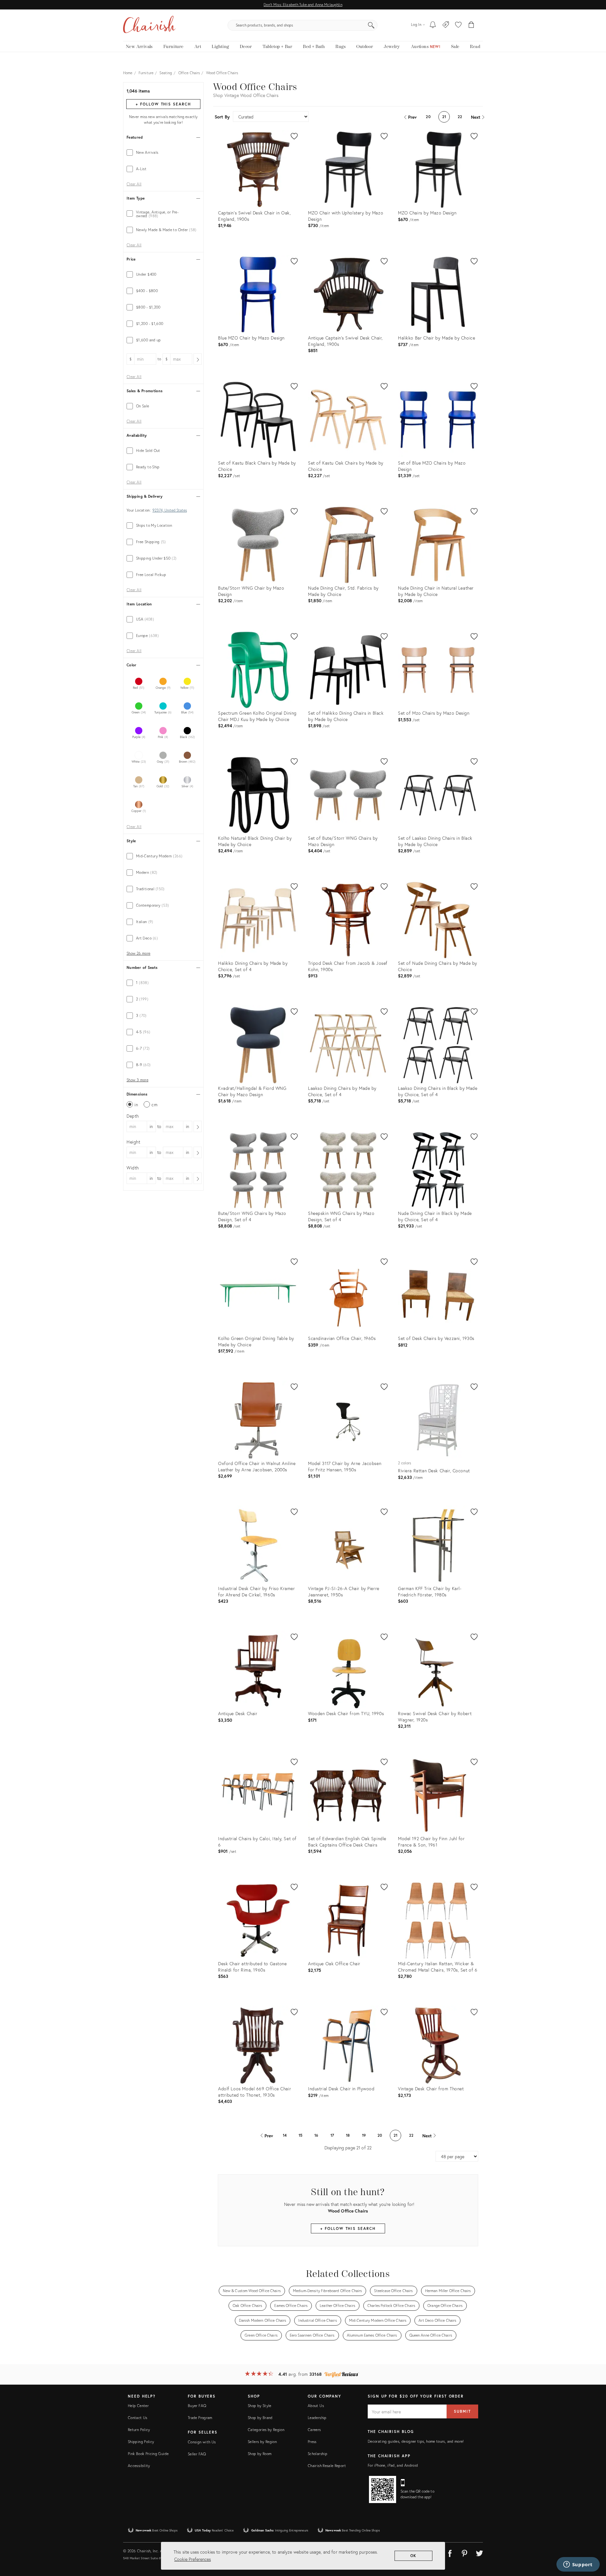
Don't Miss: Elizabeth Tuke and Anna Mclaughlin (303, 5)
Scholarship (318, 2454)
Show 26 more (138, 953)
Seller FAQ (197, 2454)
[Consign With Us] (446, 25)
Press (312, 2442)
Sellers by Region (262, 2442)
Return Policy (139, 2430)
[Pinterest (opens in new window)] (465, 2552)
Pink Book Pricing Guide (148, 2454)
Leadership (317, 2418)
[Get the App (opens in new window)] (383, 2489)
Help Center (138, 2406)
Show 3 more (137, 1080)
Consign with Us (202, 2442)
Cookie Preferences (193, 2559)
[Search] (371, 25)
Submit (462, 2411)
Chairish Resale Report (327, 2466)
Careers (314, 2430)
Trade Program (200, 2418)
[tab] (163, 153)
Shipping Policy (141, 2442)
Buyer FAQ (197, 2406)
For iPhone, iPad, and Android (393, 2465)
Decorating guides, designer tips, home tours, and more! (416, 2441)
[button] (458, 25)
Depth (133, 1116)
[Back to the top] (593, 2543)
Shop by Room (260, 2454)
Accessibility (139, 2466)
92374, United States (170, 510)
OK (414, 2556)
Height (134, 1142)
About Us (316, 2406)
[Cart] (471, 25)
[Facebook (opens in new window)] (450, 2552)
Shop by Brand (260, 2418)
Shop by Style (260, 2406)
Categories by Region (266, 2430)
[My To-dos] (433, 25)
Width (133, 1168)
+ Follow (163, 104)
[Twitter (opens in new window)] (479, 2552)
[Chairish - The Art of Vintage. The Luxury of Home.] (149, 25)
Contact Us (138, 2418)
